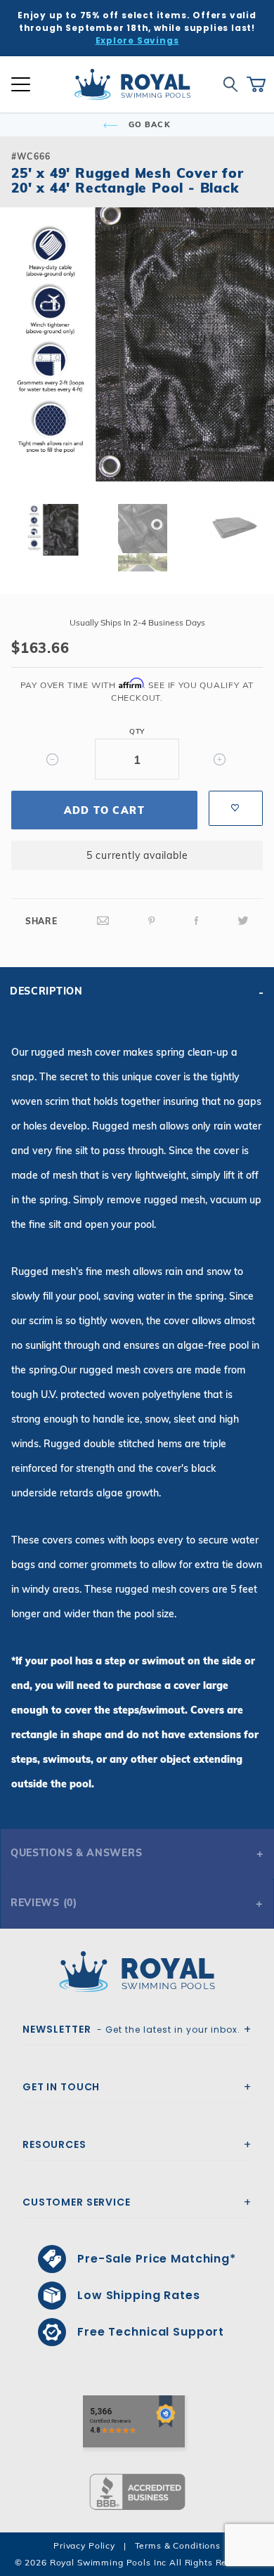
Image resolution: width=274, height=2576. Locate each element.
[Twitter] (243, 921)
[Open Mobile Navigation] (21, 84)
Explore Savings (137, 40)
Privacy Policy (84, 2545)
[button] (22, 367)
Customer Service (77, 2202)
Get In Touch (61, 2087)
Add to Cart (104, 810)
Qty (137, 731)
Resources (54, 2144)
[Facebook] (197, 921)
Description (46, 991)
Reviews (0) (44, 1903)
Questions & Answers (76, 1853)
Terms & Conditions (178, 2545)
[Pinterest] (152, 921)
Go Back (148, 124)
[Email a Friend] (103, 921)
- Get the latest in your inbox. (131, 2029)
